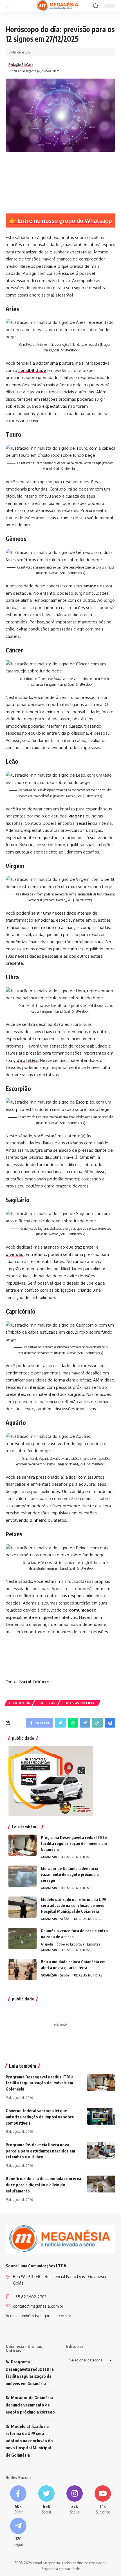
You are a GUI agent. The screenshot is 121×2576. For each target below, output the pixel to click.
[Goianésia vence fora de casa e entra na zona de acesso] (23, 1938)
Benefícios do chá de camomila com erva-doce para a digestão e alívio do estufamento (44, 2185)
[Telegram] (18, 2532)
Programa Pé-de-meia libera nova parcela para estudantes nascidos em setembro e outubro (40, 2151)
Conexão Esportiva (70, 1944)
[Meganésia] (58, 6)
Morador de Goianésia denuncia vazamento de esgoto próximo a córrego (70, 1874)
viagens (77, 816)
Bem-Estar (46, 1703)
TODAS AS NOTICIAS (79, 1703)
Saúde (64, 1919)
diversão (15, 1254)
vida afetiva (25, 1060)
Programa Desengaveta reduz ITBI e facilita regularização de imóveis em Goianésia (74, 1843)
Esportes (94, 1944)
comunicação (83, 1610)
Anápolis (47, 1944)
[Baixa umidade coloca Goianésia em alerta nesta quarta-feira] (23, 1969)
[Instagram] (75, 2500)
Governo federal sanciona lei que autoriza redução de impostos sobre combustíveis (40, 2117)
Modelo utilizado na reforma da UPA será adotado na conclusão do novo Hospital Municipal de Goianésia (74, 1905)
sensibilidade (32, 370)
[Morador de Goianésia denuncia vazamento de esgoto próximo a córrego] (23, 1876)
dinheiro (38, 1520)
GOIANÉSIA (49, 1857)
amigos (91, 586)
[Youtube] (103, 2500)
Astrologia (19, 1703)
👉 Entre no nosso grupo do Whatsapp (60, 220)
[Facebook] (18, 2500)
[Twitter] (46, 2500)
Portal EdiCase (34, 1682)
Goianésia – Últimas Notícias (24, 2348)
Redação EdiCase (21, 65)
